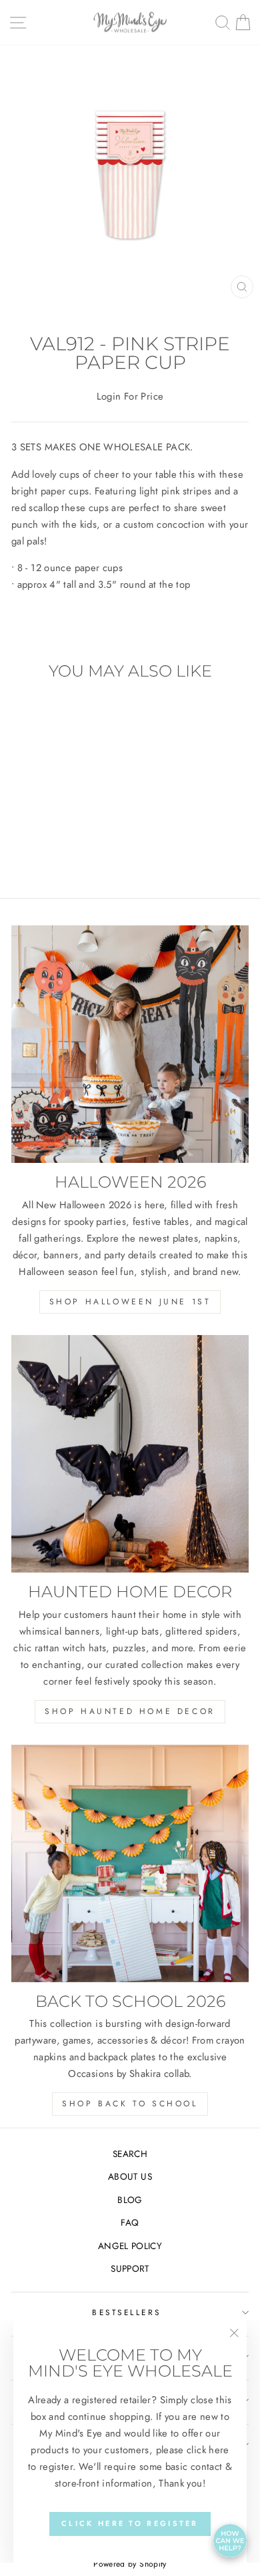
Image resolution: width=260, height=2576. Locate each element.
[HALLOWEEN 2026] (130, 1044)
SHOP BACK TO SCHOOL (130, 2104)
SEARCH (130, 2154)
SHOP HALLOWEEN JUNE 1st (130, 1302)
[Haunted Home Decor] (130, 1454)
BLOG (130, 2200)
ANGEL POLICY (130, 2246)
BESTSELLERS (127, 2312)
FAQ (130, 2222)
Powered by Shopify (130, 2564)
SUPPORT (130, 2268)
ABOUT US (130, 2176)
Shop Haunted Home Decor (130, 1711)
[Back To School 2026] (130, 1863)
